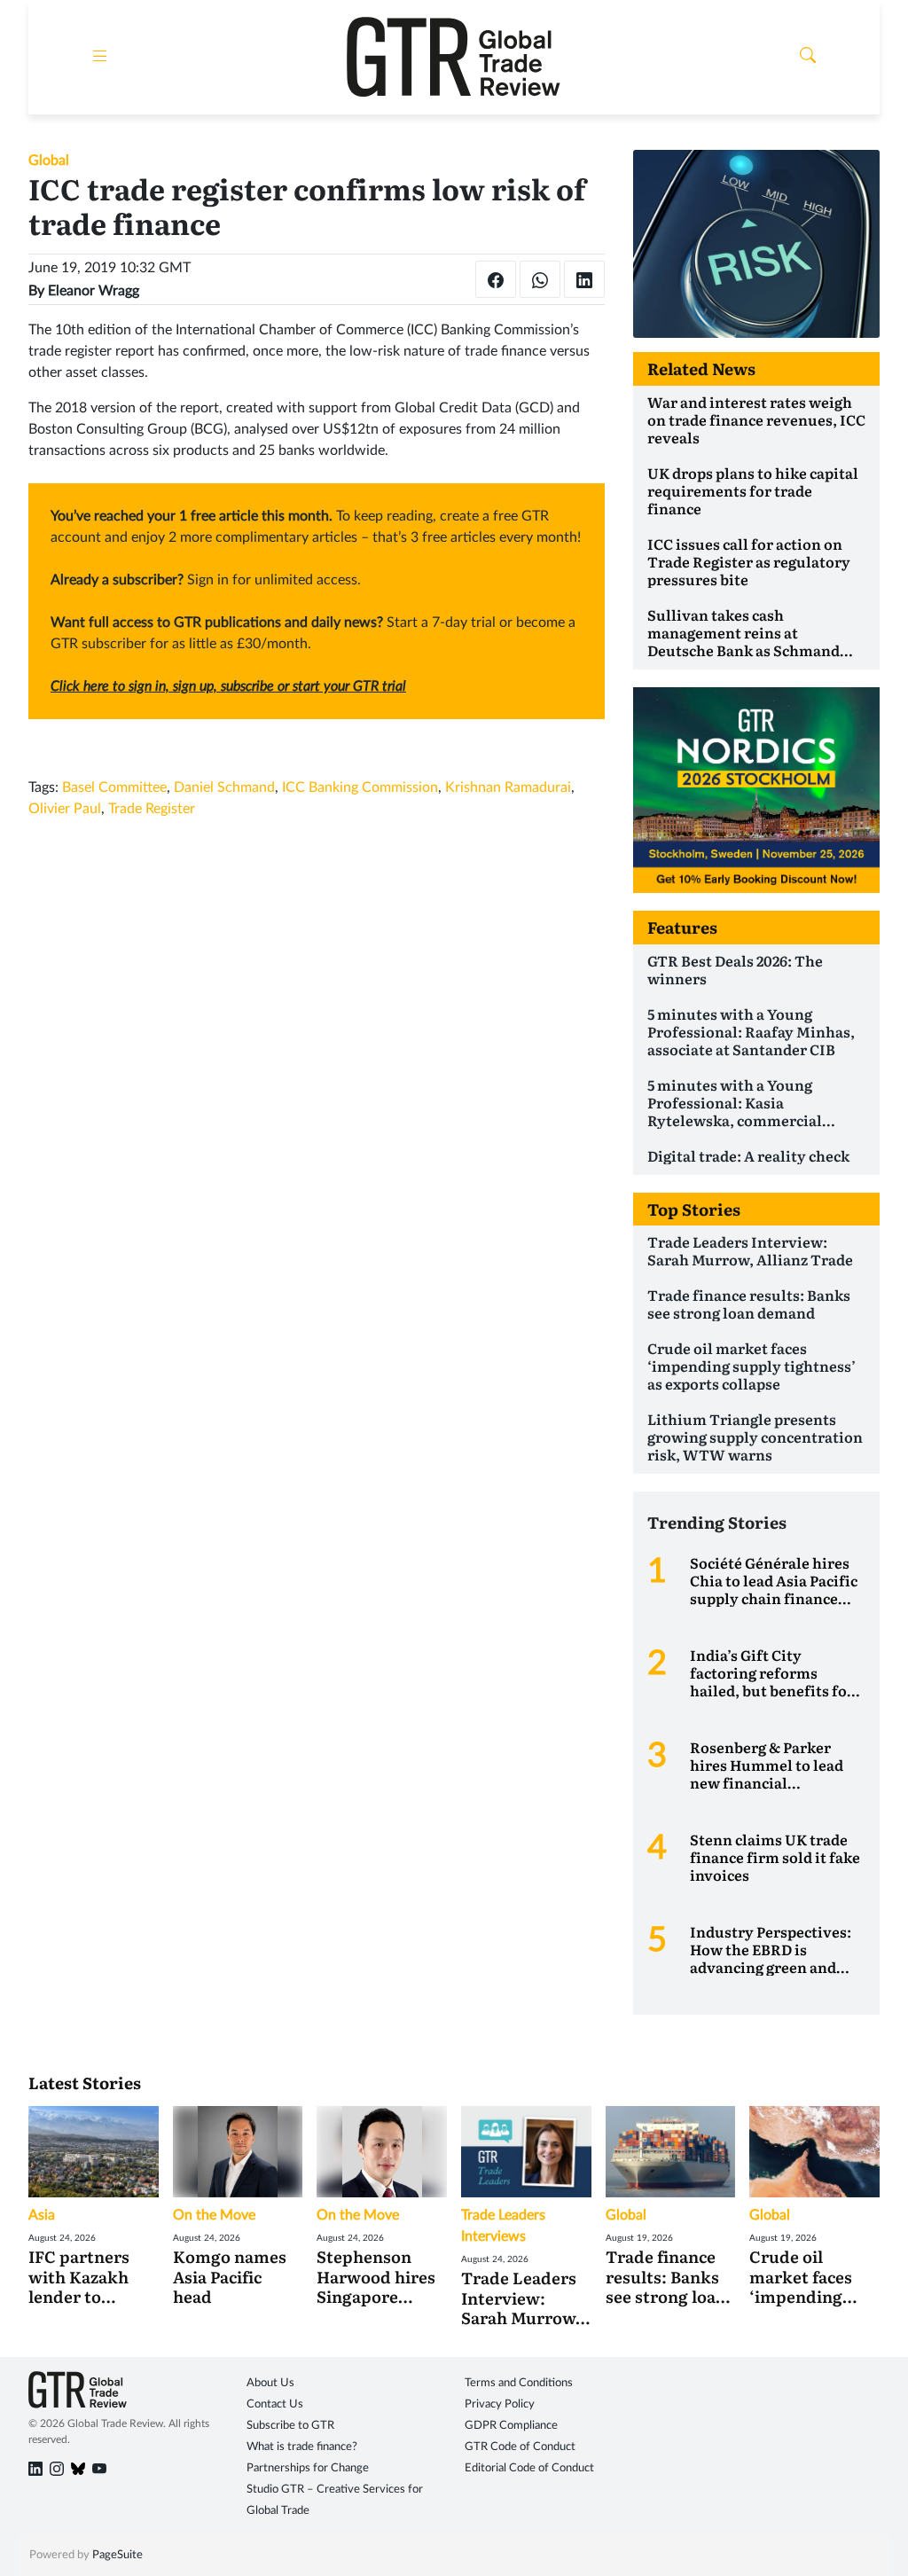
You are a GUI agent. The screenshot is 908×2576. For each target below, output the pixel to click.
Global (49, 161)
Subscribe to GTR (290, 2426)
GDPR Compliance (511, 2426)
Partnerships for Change (308, 2468)
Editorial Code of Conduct (529, 2468)
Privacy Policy (500, 2404)
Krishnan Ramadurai (508, 787)
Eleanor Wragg (94, 291)
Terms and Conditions (519, 2383)
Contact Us (275, 2404)
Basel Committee (114, 787)
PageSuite (117, 2555)
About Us (270, 2383)
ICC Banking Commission (360, 787)
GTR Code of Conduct (520, 2447)
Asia (42, 2215)
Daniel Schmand (224, 787)
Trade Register (152, 809)
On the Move (214, 2215)
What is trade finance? (302, 2447)
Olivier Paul (65, 809)
